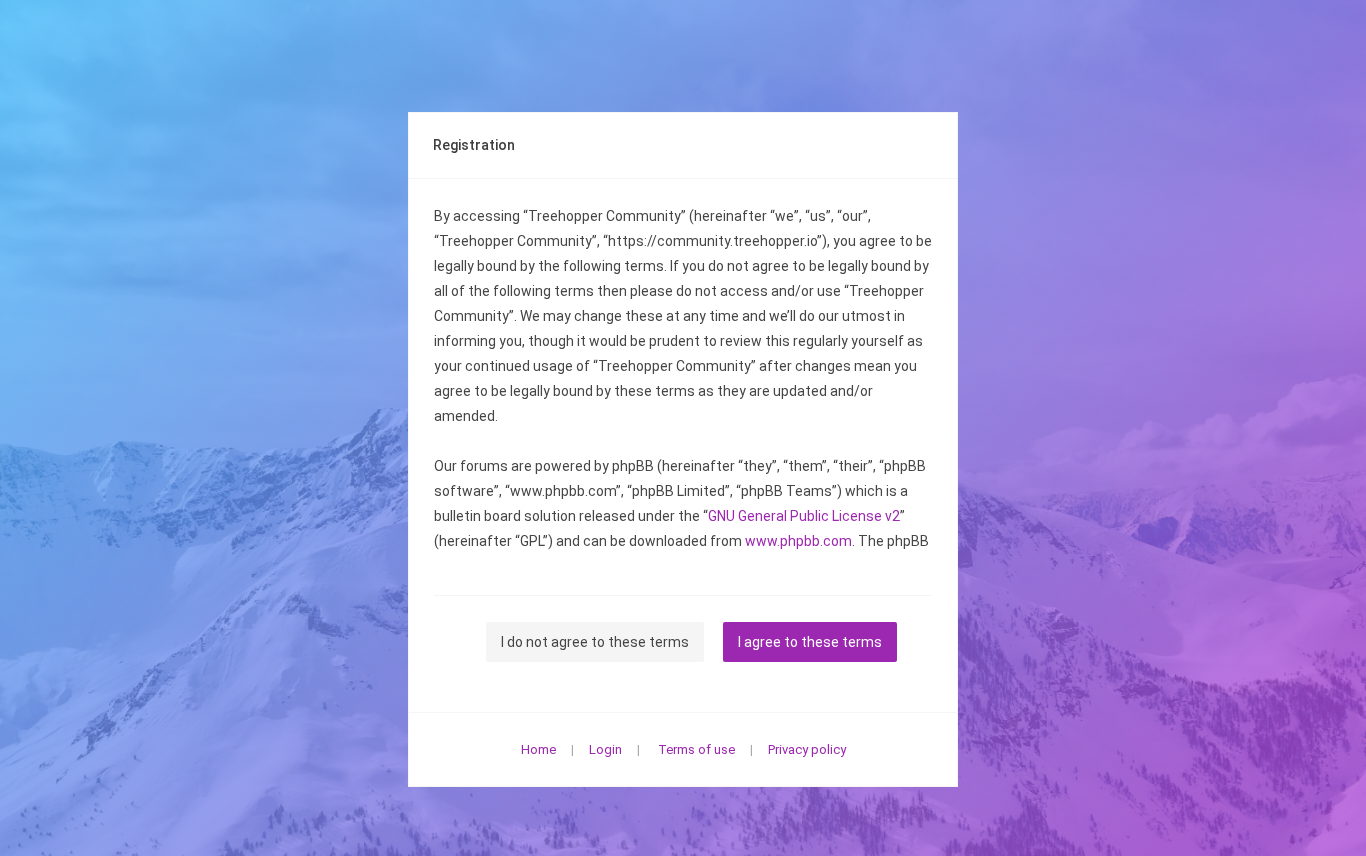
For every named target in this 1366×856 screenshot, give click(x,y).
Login (605, 749)
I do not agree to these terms (595, 642)
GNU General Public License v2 (804, 516)
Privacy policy (807, 749)
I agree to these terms (810, 642)
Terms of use (696, 749)
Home (538, 749)
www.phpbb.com (798, 541)
